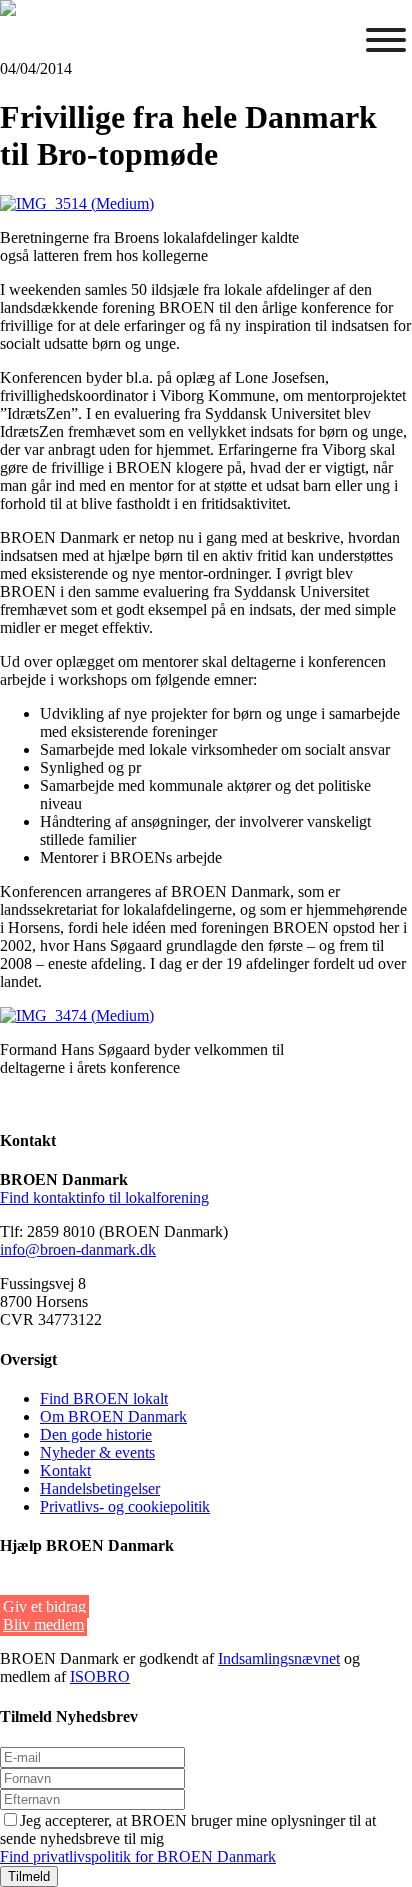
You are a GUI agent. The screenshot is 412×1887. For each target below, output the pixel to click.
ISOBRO (100, 1676)
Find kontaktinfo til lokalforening (104, 1197)
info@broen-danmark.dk (78, 1249)
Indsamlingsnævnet (279, 1658)
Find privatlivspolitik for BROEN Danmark (138, 1856)
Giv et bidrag (44, 1606)
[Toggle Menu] (386, 40)
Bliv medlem (43, 1624)
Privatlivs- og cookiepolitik (125, 1506)
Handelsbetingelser (100, 1488)
